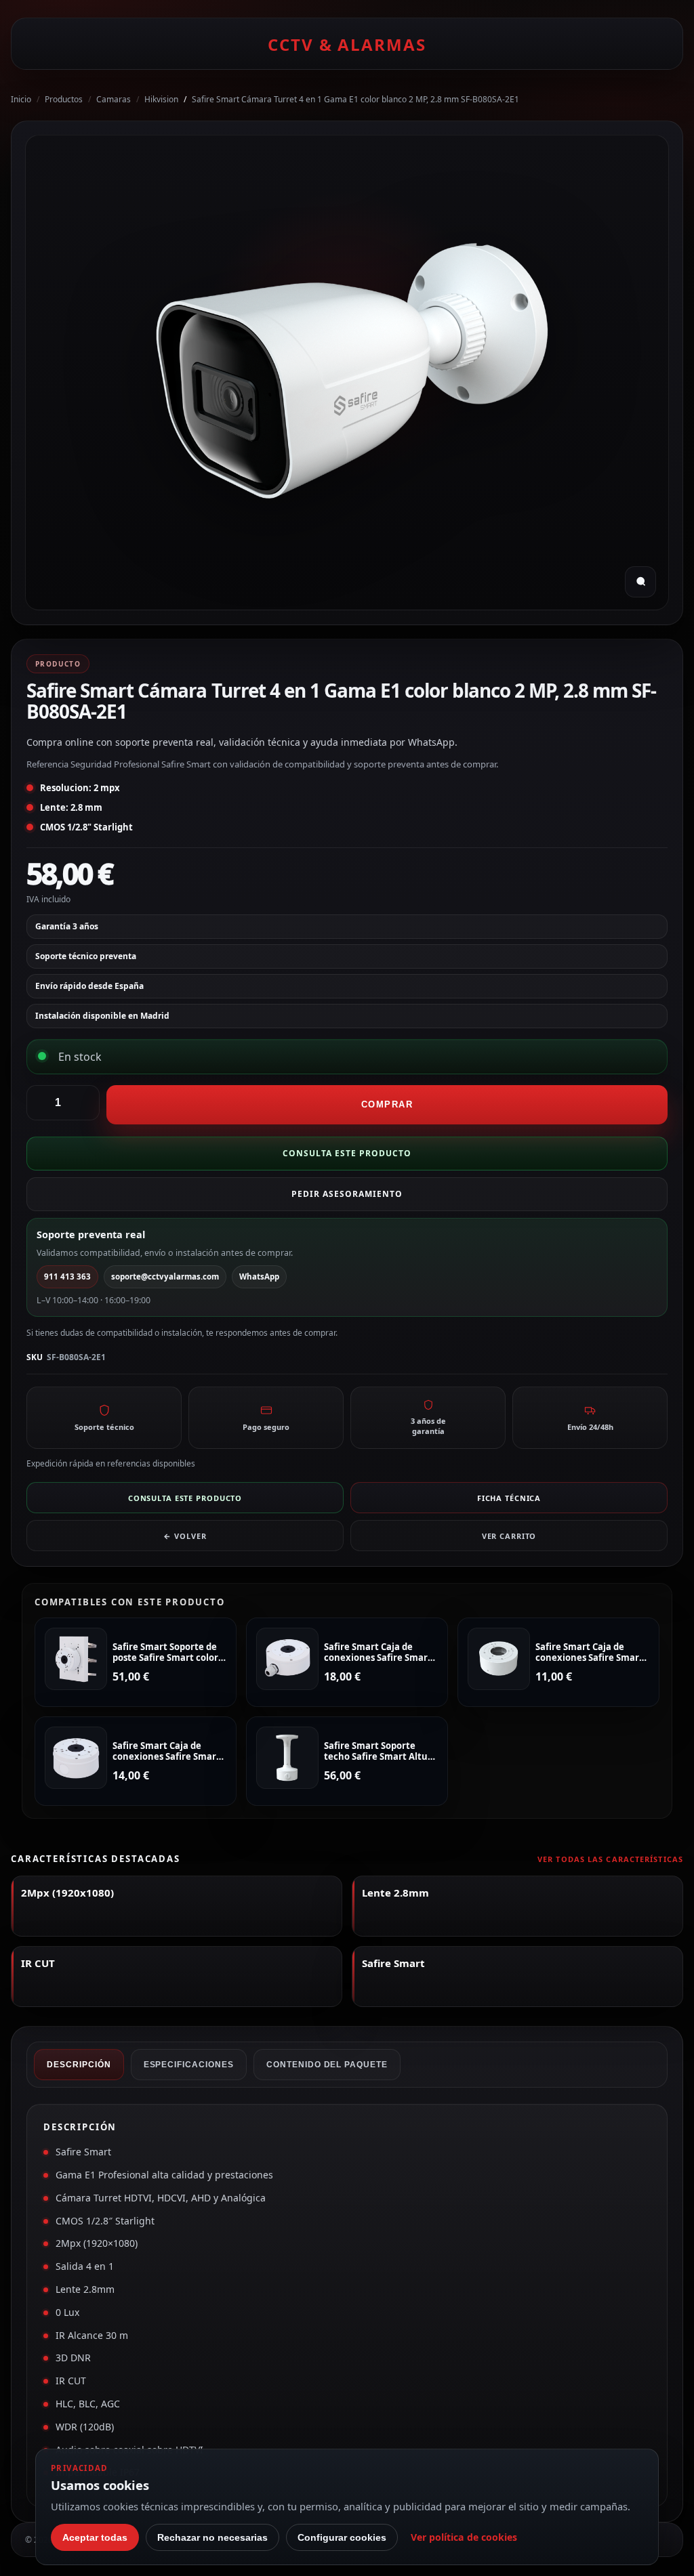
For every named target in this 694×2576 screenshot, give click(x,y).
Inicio (21, 99)
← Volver (185, 1536)
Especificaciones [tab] (189, 2065)
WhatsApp (259, 1276)
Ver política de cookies (464, 2537)
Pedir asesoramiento (347, 1194)
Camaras (114, 99)
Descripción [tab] (79, 2065)
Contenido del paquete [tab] (327, 2065)
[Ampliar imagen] (640, 582)
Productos (64, 99)
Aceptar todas (95, 2537)
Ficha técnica (509, 1498)
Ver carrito (509, 1536)
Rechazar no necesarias (212, 2537)
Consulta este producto (347, 1153)
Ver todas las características (610, 1859)
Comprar (387, 1104)
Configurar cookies (342, 2537)
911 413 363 (67, 1276)
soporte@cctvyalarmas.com (165, 1276)
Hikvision (161, 99)
